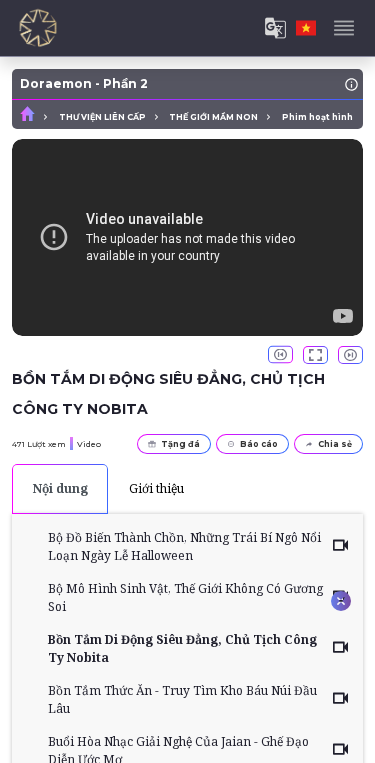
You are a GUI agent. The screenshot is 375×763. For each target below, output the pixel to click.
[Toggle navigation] (344, 28)
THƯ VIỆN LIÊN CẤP (102, 117)
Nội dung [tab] (60, 488)
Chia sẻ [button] (335, 444)
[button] (280, 355)
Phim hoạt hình (317, 117)
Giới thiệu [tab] (156, 488)
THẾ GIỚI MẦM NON (213, 117)
